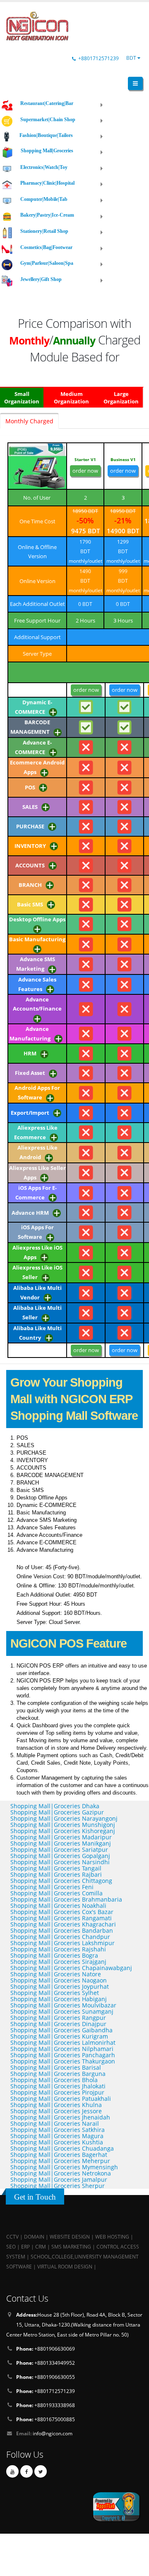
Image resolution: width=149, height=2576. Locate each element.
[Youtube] (12, 2471)
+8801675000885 (46, 2419)
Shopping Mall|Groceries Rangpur (58, 2018)
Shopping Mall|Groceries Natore (56, 1974)
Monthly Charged (29, 421)
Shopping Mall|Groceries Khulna (56, 2105)
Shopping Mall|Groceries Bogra (54, 1955)
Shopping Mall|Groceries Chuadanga (62, 2148)
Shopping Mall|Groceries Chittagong (61, 1881)
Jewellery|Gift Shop (41, 279)
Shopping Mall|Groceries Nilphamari (62, 2049)
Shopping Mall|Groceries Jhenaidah (60, 2117)
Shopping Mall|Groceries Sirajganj (58, 1962)
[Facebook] (26, 2471)
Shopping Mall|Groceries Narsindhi (60, 1862)
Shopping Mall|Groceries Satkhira (58, 2130)
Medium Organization (71, 398)
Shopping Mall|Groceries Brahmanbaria (66, 1899)
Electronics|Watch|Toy (44, 167)
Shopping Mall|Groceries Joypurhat (60, 1986)
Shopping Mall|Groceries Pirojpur (57, 2092)
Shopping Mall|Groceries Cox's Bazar (62, 1912)
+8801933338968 (46, 2405)
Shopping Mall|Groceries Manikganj (61, 1843)
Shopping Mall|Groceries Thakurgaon (63, 2061)
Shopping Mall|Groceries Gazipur (57, 1812)
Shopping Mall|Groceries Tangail (56, 1868)
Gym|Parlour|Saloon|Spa (47, 263)
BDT (132, 58)
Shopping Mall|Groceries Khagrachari (63, 1924)
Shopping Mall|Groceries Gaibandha (61, 2030)
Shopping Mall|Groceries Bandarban (62, 1930)
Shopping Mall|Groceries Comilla (56, 1893)
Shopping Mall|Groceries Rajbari (56, 1874)
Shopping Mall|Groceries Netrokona (61, 2173)
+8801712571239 (99, 58)
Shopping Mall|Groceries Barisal (56, 2067)
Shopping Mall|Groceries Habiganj (59, 1999)
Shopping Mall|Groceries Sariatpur (59, 1850)
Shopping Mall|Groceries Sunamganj (62, 2011)
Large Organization (121, 398)
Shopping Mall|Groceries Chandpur (60, 1937)
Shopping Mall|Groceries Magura (57, 2136)
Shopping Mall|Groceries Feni (52, 1887)
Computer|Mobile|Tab (44, 199)
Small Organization (22, 398)
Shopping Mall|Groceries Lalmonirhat (63, 2042)
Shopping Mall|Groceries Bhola (54, 2080)
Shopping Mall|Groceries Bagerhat (59, 2155)
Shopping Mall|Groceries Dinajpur (58, 2024)
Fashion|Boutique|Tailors (46, 135)
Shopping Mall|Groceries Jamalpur (59, 2179)
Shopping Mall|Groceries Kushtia (57, 2142)
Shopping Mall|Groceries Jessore (56, 2111)
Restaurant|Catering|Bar (47, 103)
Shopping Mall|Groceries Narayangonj (64, 1818)
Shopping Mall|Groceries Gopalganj (60, 1856)
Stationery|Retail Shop (44, 231)
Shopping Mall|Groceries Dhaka (55, 1806)
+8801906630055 (46, 2377)
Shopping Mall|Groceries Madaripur (61, 1837)
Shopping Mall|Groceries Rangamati (61, 1918)
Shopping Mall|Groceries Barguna (58, 2074)
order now (85, 471)
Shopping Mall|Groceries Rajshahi (58, 1949)
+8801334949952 (46, 2363)
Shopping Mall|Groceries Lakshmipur (62, 1943)
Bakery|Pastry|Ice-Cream (47, 215)
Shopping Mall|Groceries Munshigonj (63, 1825)
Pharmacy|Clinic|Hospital (47, 183)
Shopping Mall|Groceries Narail (55, 2123)
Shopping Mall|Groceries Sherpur (58, 2186)
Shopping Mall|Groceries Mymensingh (64, 2167)
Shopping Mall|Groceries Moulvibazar (63, 2005)
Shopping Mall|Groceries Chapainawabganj (71, 1968)
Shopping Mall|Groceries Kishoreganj (63, 1831)
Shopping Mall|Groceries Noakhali (58, 1906)
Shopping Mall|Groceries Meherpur (60, 2161)
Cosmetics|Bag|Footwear (46, 247)
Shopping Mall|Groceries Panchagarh (63, 2055)
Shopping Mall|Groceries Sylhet (55, 1993)
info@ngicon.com (53, 2433)
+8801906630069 (46, 2349)
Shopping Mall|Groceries (47, 151)
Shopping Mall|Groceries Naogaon (59, 1980)
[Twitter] (41, 2471)
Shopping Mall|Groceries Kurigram (59, 2036)
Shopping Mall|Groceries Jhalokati (58, 2086)
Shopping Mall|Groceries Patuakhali (61, 2099)
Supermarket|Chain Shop (48, 120)
